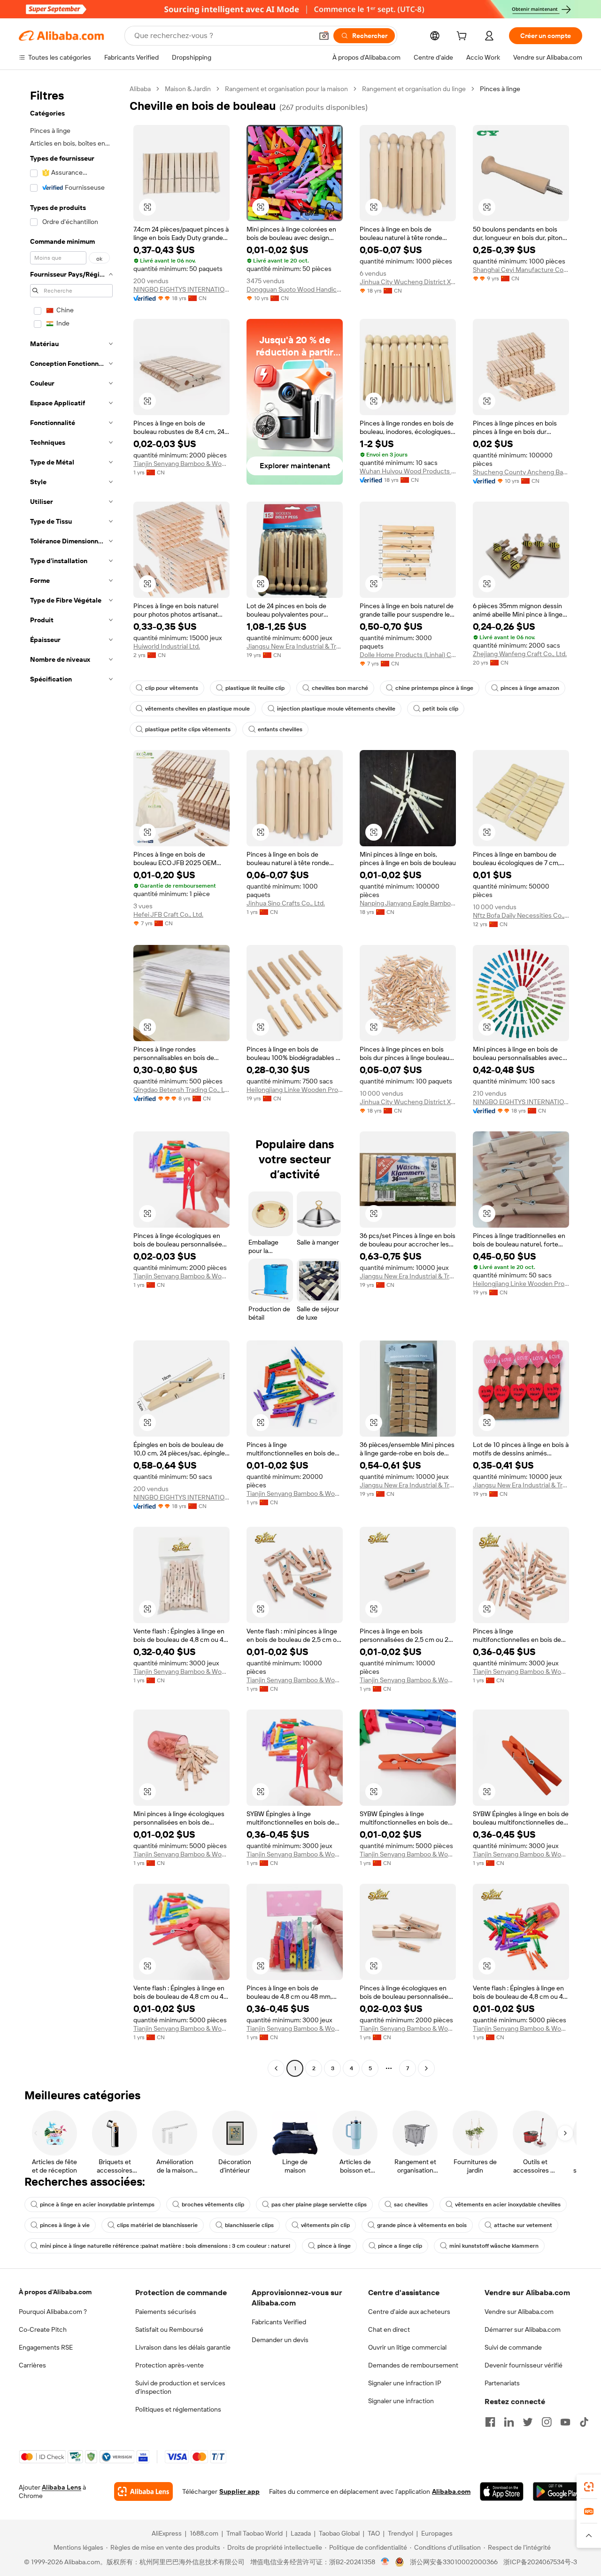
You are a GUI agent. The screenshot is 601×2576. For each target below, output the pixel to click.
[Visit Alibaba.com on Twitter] (528, 2422)
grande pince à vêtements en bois (422, 2225)
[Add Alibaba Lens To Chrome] (143, 2491)
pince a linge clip (400, 2246)
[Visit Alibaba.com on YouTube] (565, 2422)
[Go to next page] (426, 2068)
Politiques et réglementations (178, 2409)
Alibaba (140, 89)
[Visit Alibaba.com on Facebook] (490, 2422)
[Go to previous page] (276, 2068)
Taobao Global (339, 2533)
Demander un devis (280, 2340)
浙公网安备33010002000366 (454, 2562)
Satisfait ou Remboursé (169, 2329)
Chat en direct (389, 2329)
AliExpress (167, 2533)
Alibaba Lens (62, 2487)
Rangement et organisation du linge (414, 89)
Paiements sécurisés (166, 2312)
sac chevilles (411, 2205)
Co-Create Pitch (43, 2329)
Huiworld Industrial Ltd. (167, 646)
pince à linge (334, 2246)
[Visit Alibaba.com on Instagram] (547, 2422)
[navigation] (71, 1080)
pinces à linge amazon (530, 688)
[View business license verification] (385, 2562)
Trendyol (401, 2533)
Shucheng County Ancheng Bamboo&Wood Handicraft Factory (521, 472)
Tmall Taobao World (254, 2533)
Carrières (32, 2365)
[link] (589, 2487)
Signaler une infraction (401, 2401)
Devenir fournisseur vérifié (524, 2365)
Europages (437, 2533)
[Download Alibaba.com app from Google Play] (558, 2491)
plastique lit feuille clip (255, 688)
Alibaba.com (451, 2491)
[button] (324, 36)
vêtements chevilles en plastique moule (197, 709)
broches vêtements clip (213, 2205)
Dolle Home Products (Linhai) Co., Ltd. (408, 655)
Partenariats (502, 2383)
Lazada (301, 2533)
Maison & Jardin (188, 89)
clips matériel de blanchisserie (157, 2225)
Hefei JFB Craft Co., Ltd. (168, 914)
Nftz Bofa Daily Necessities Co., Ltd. (521, 915)
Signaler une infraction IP (405, 2383)
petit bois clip (440, 709)
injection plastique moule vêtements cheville (336, 709)
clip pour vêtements (172, 688)
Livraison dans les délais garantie (183, 2347)
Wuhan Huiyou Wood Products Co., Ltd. (408, 471)
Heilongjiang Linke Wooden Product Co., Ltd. (295, 1090)
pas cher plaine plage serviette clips (319, 2205)
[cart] (463, 37)
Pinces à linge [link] (500, 89)
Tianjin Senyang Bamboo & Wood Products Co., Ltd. (181, 464)
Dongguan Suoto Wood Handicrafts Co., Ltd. (295, 289)
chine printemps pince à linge (434, 688)
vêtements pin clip (325, 2225)
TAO (374, 2533)
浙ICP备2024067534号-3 (540, 2562)
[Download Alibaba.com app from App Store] (502, 2491)
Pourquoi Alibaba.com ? (53, 2312)
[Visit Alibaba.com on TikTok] (584, 2422)
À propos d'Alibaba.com (55, 2292)
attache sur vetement (523, 2225)
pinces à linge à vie (65, 2225)
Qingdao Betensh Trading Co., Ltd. (181, 1090)
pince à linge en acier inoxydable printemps (97, 2205)
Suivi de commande (513, 2347)
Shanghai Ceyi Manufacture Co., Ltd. (521, 270)
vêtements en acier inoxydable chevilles (508, 2205)
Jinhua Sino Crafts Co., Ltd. (286, 903)
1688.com (204, 2533)
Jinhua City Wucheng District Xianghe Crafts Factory (408, 282)
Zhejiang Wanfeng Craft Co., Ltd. (520, 654)
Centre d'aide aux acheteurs (409, 2312)
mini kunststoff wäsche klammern (494, 2246)
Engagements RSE (46, 2347)
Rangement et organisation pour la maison (286, 89)
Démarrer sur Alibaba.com (523, 2329)
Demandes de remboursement (413, 2365)
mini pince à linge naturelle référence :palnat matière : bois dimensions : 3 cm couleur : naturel (165, 2246)
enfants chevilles (280, 729)
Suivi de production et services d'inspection (180, 2387)
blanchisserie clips (249, 2225)
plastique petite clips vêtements (188, 729)
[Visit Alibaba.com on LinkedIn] (509, 2422)
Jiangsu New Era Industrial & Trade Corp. (295, 646)
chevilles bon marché (340, 688)
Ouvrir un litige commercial (407, 2347)
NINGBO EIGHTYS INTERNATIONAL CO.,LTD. (181, 289)
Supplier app (239, 2491)
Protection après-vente (170, 2365)
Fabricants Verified (279, 2322)
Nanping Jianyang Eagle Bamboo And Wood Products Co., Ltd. (408, 903)
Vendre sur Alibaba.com (519, 2312)
